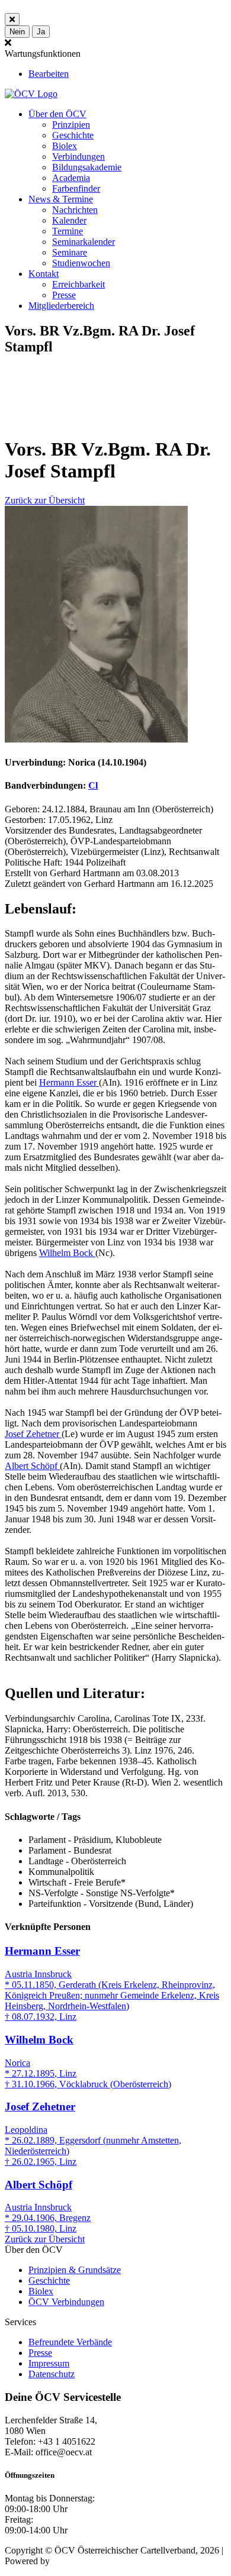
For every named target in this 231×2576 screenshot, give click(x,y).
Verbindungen (78, 156)
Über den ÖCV (57, 114)
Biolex (65, 146)
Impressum (49, 2363)
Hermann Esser (69, 1082)
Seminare (70, 252)
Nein (17, 32)
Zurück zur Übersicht (45, 500)
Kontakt (44, 274)
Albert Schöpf (32, 1466)
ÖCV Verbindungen (66, 2302)
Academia (71, 178)
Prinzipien (71, 125)
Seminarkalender (84, 242)
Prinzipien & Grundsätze (75, 2270)
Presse (64, 295)
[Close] (12, 19)
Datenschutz (52, 2374)
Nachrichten (75, 210)
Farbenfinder (76, 188)
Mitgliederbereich (61, 306)
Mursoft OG (75, 2561)
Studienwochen (81, 263)
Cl (93, 785)
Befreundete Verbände (70, 2342)
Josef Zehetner (33, 1434)
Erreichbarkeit (78, 284)
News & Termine (61, 199)
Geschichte (73, 135)
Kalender (69, 220)
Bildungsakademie (87, 167)
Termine (68, 231)
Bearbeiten (49, 74)
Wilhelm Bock (67, 1253)
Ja (41, 32)
